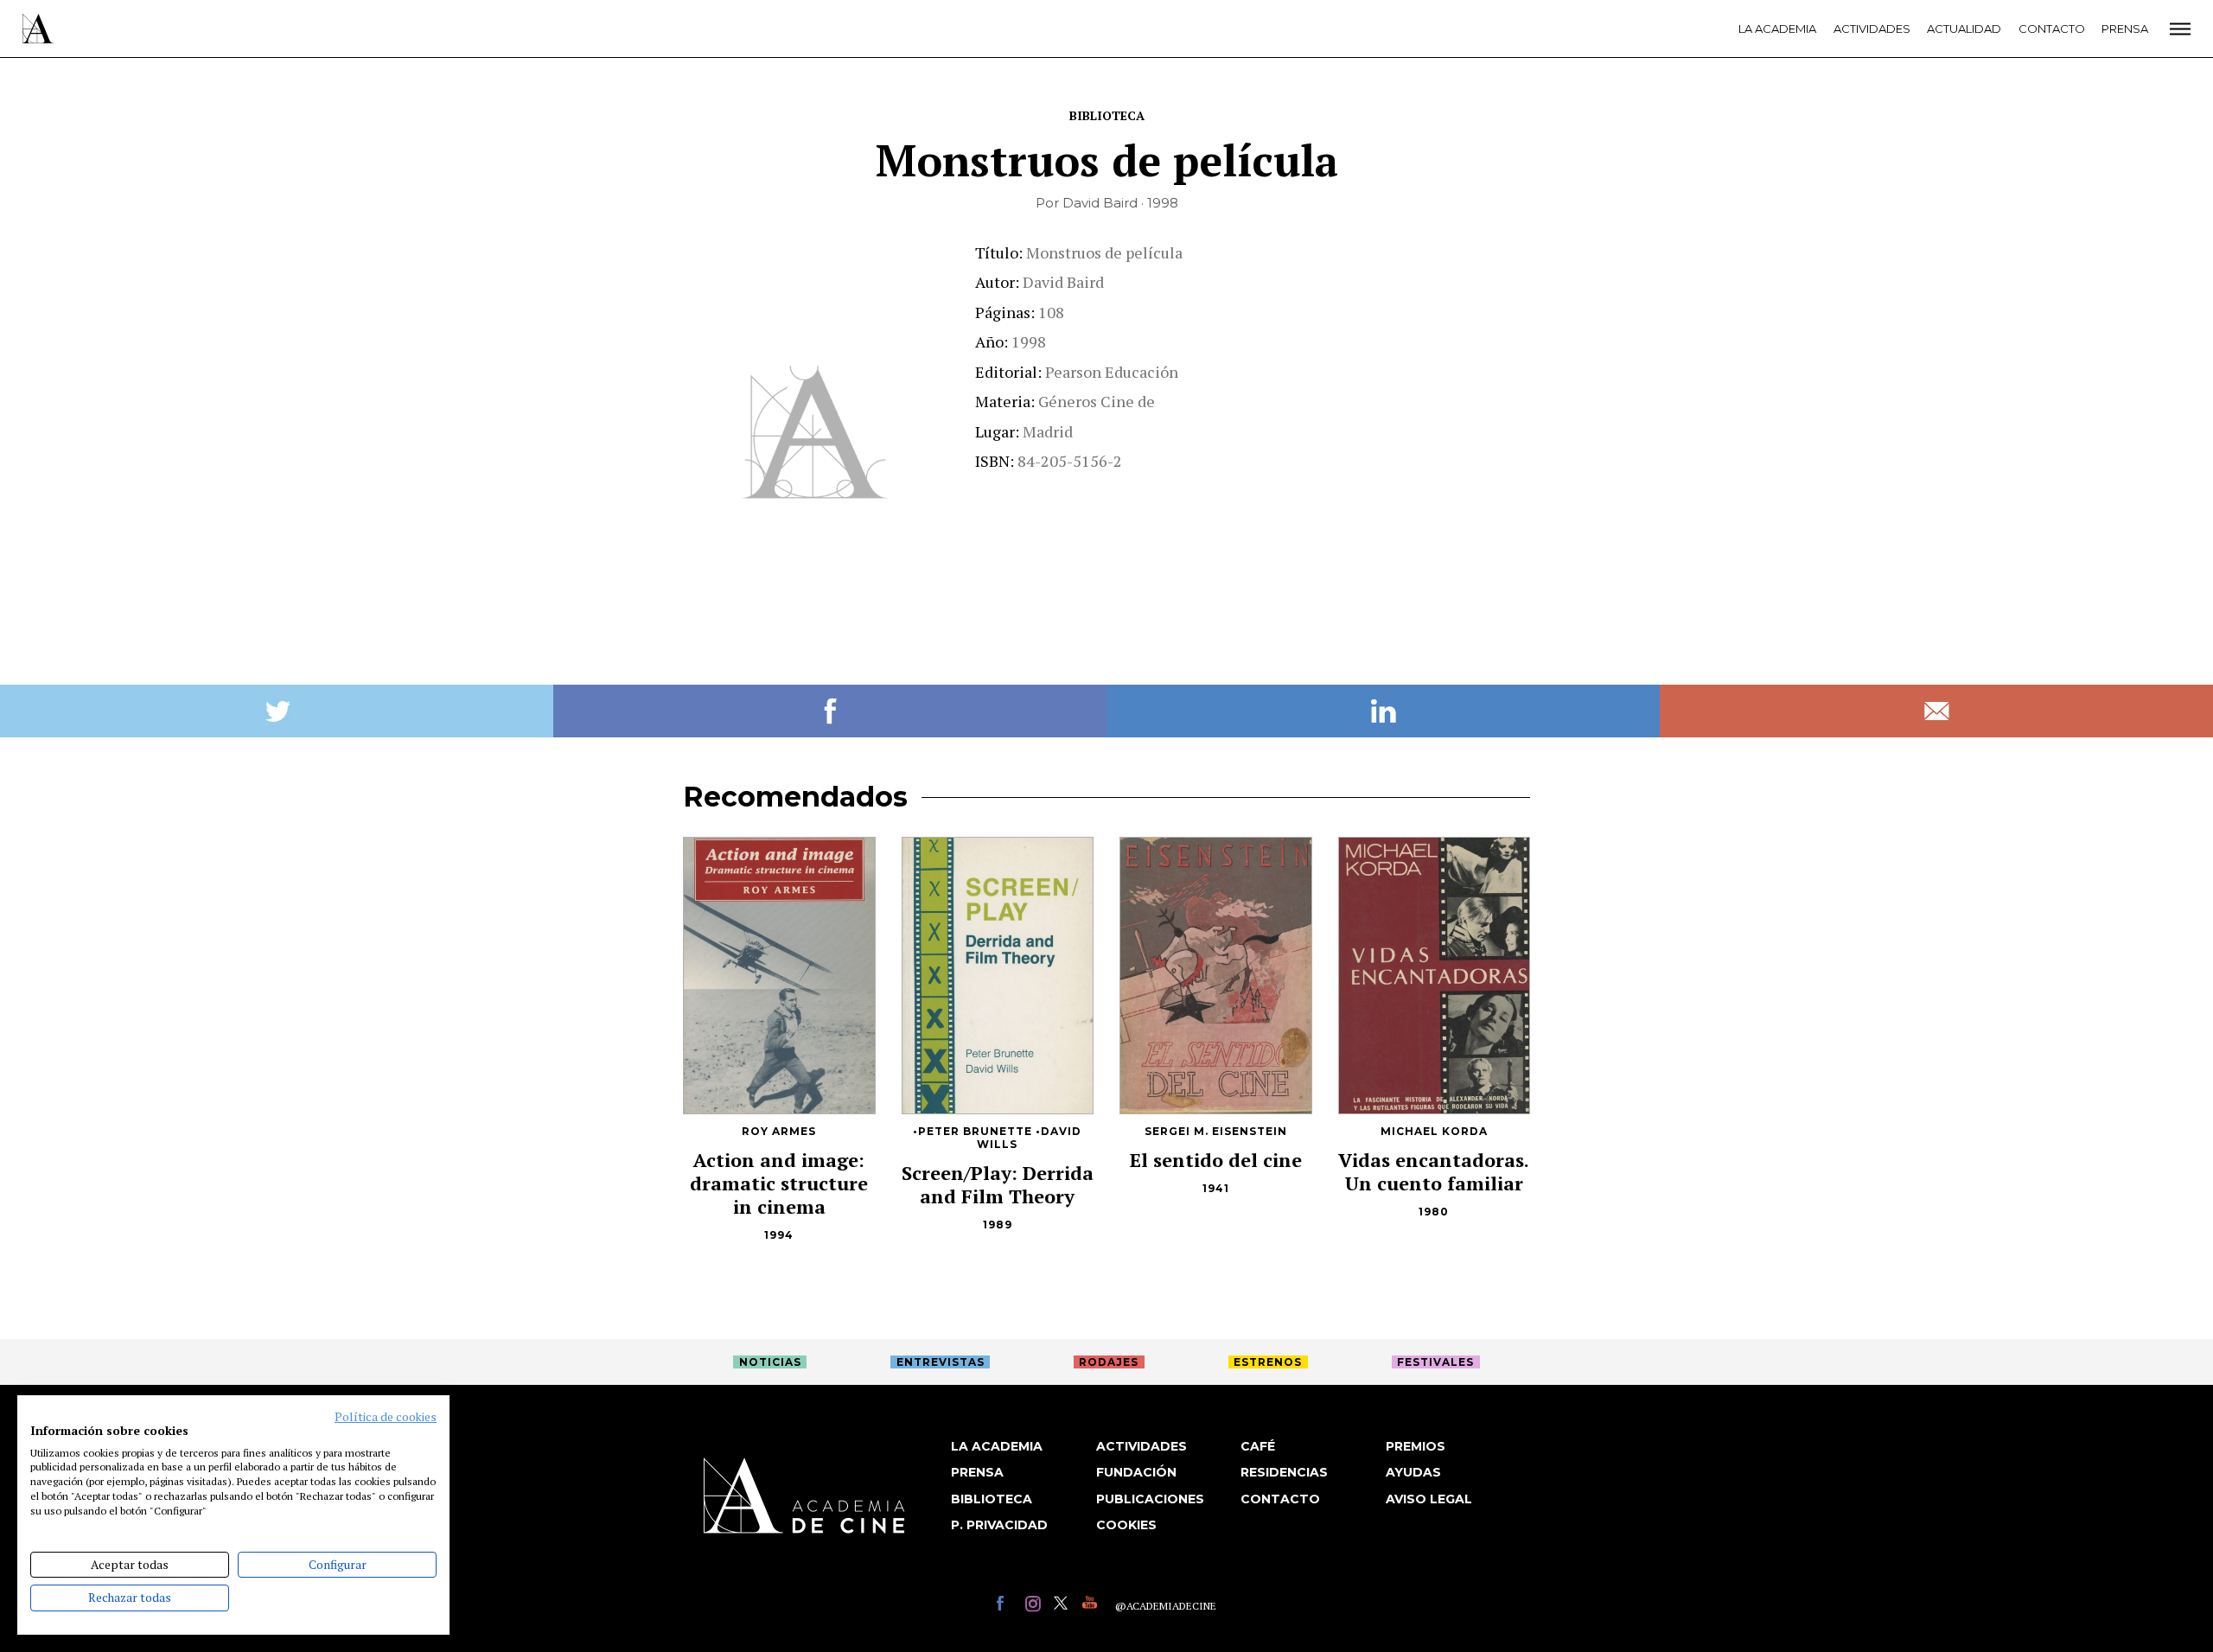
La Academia (1777, 29)
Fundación (1136, 1472)
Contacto (2052, 29)
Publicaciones (1150, 1499)
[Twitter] (1064, 1606)
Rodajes (1109, 1362)
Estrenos (1268, 1362)
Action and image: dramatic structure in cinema (779, 1183)
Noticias (770, 1362)
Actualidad (1964, 29)
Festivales (1435, 1362)
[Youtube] (1092, 1606)
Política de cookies (386, 1417)
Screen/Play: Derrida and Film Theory (998, 1184)
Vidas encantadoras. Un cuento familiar (1434, 1171)
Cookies (1126, 1525)
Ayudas (1413, 1472)
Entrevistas (941, 1362)
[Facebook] (1007, 1606)
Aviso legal (1429, 1499)
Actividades (1872, 29)
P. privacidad (999, 1525)
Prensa (2125, 29)
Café (1258, 1446)
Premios (1416, 1446)
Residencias (1284, 1472)
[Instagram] (1035, 1606)
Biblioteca (1107, 115)
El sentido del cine (1216, 1160)
